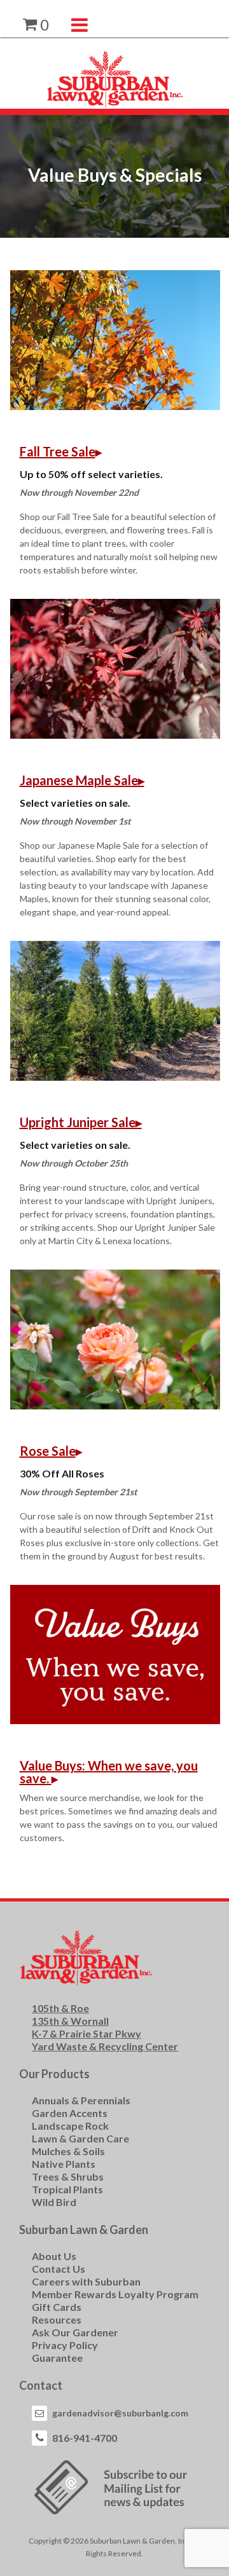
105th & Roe (60, 2008)
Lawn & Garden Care (80, 2138)
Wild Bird (54, 2202)
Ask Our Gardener (75, 2332)
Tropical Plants (67, 2189)
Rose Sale (48, 1451)
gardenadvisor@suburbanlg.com (120, 2413)
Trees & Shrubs (68, 2176)
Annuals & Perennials (81, 2100)
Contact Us (59, 2269)
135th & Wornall (70, 2021)
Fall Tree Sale (58, 451)
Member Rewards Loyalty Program (115, 2294)
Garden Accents (70, 2113)
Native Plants (64, 2164)
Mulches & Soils (68, 2151)
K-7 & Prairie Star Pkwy (87, 2033)
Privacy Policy (65, 2345)
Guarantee (57, 2358)
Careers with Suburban (86, 2281)
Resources (57, 2319)
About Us (54, 2256)
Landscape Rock (70, 2126)
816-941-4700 (85, 2438)
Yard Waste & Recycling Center (105, 2046)
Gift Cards (57, 2307)
